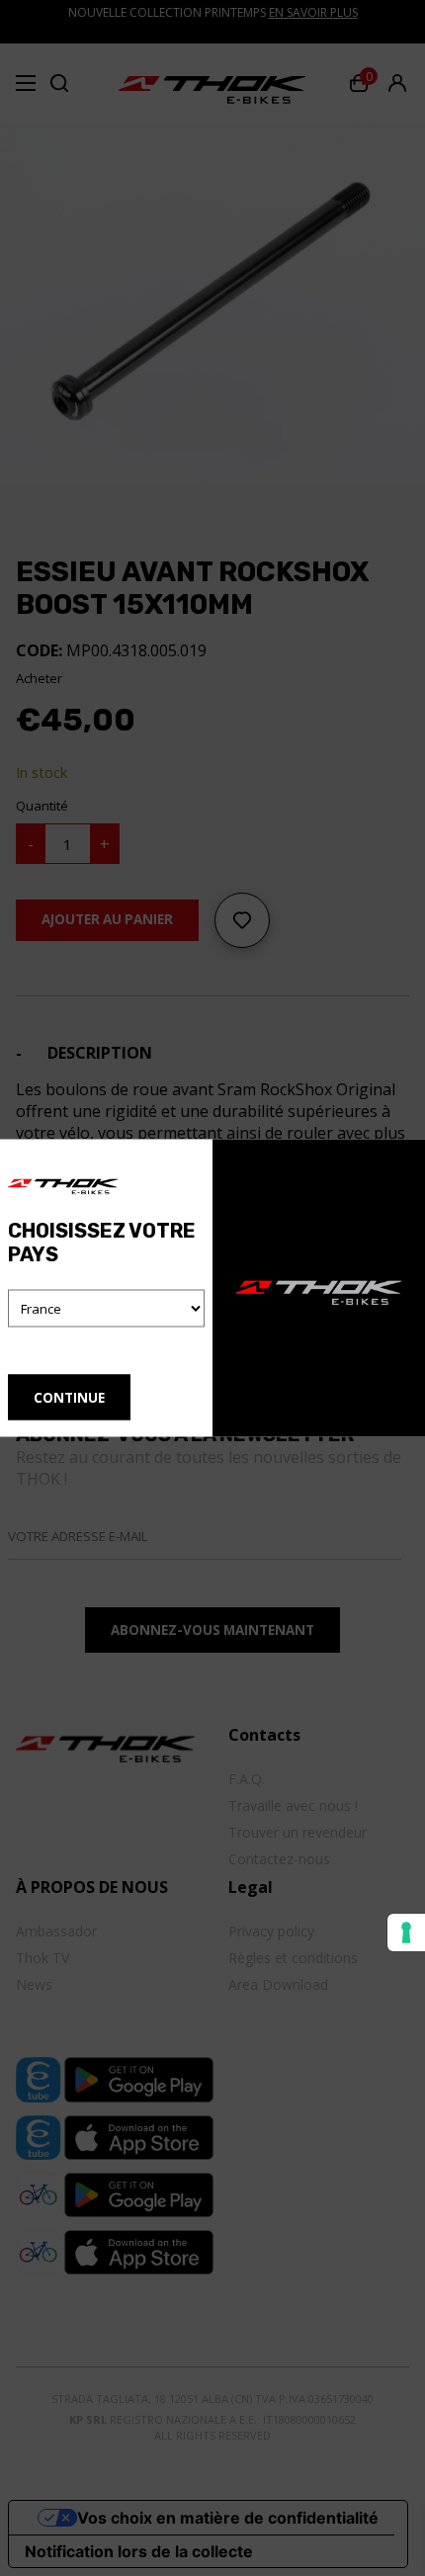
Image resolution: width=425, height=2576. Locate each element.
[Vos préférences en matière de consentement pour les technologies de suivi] (406, 1932)
